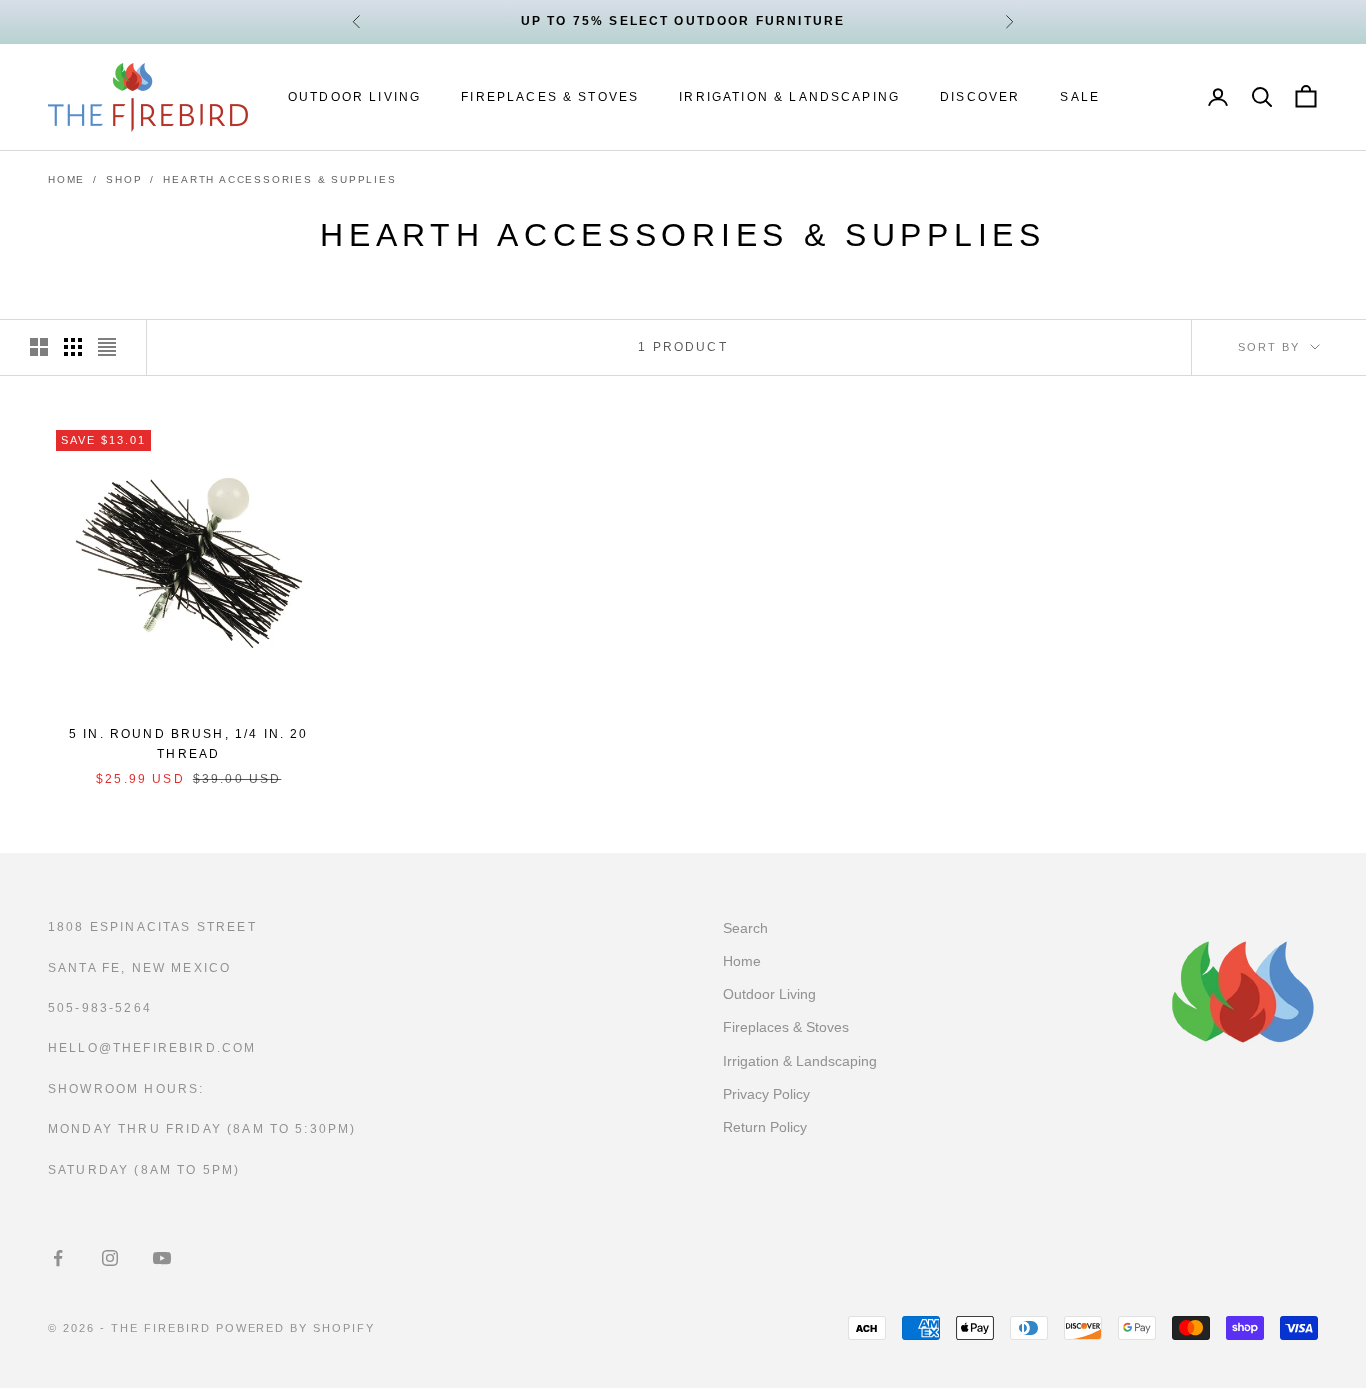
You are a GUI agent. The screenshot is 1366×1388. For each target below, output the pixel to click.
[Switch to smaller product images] (73, 347)
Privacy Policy (766, 1094)
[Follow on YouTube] (162, 1258)
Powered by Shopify (296, 1328)
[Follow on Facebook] (58, 1258)
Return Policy (765, 1127)
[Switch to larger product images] (39, 347)
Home (66, 179)
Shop (124, 179)
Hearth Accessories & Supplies (279, 179)
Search (745, 928)
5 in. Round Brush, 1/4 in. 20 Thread (189, 744)
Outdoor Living (354, 97)
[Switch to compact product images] (107, 347)
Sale (1080, 97)
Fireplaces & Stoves (550, 97)
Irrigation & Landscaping (789, 97)
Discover (980, 97)
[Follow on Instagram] (110, 1258)
